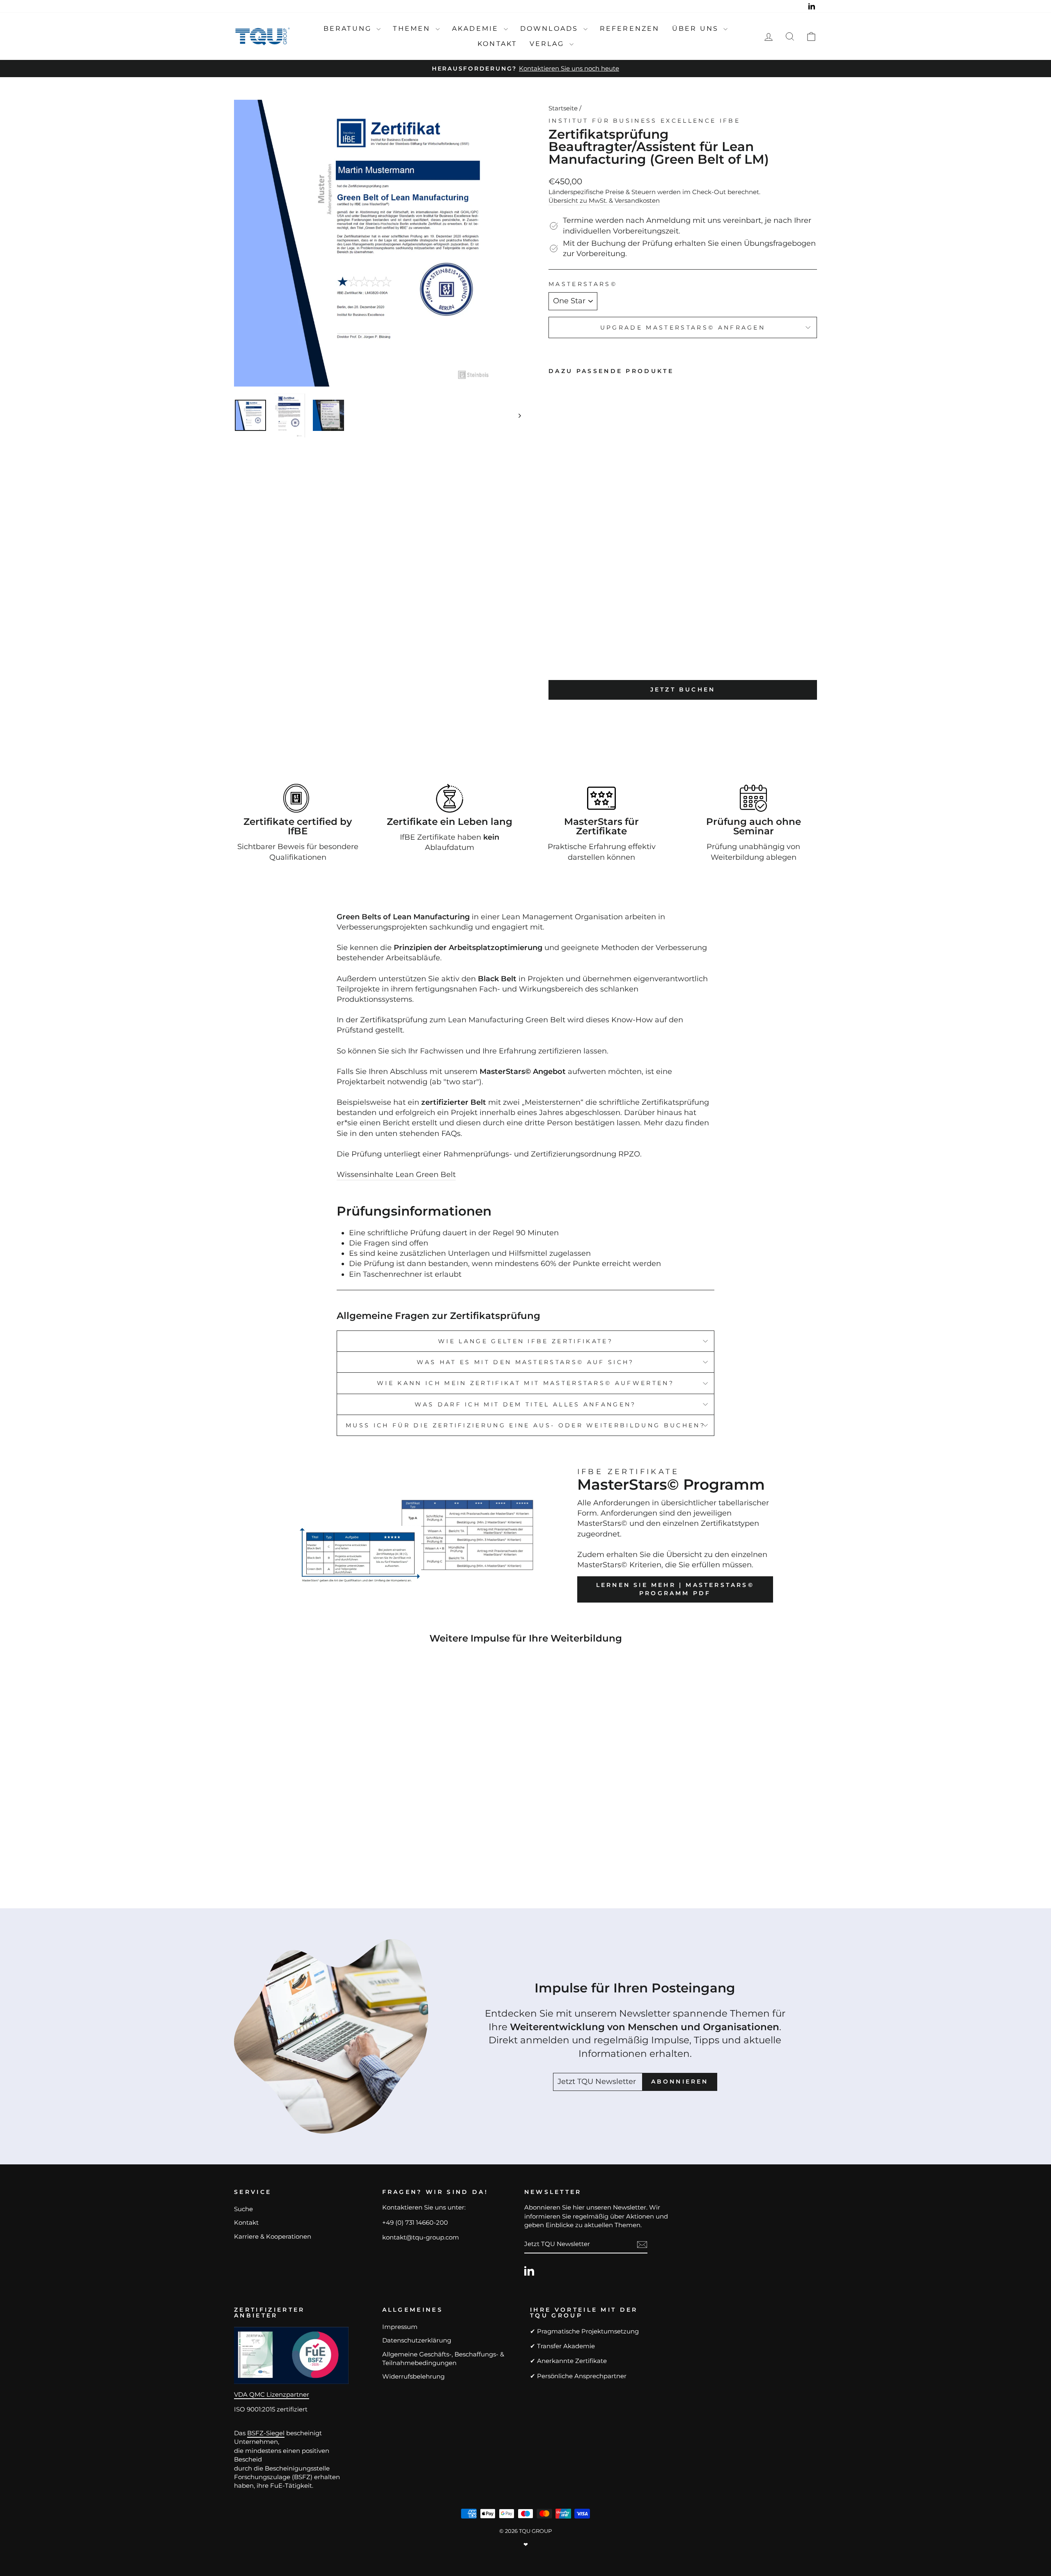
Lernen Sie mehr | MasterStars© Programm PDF (675, 1589)
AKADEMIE (477, 29)
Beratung (349, 29)
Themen (413, 29)
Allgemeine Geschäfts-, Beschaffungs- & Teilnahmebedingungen (443, 2358)
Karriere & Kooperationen (273, 2236)
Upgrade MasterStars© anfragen (683, 327)
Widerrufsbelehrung (413, 2376)
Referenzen (630, 29)
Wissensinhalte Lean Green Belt (396, 1175)
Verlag (548, 44)
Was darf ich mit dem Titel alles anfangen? (525, 1404)
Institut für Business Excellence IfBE (644, 121)
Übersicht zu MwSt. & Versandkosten (604, 200)
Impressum (400, 2327)
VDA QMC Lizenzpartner (272, 2394)
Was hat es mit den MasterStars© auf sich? (525, 1362)
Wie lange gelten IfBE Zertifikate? (525, 1341)
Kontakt (497, 44)
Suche (243, 2209)
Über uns (697, 29)
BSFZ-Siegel (266, 2433)
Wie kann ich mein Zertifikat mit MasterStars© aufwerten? (525, 1383)
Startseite (563, 108)
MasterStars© (583, 284)
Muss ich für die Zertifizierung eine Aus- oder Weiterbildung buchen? (525, 1425)
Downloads (551, 29)
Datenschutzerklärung (417, 2340)
